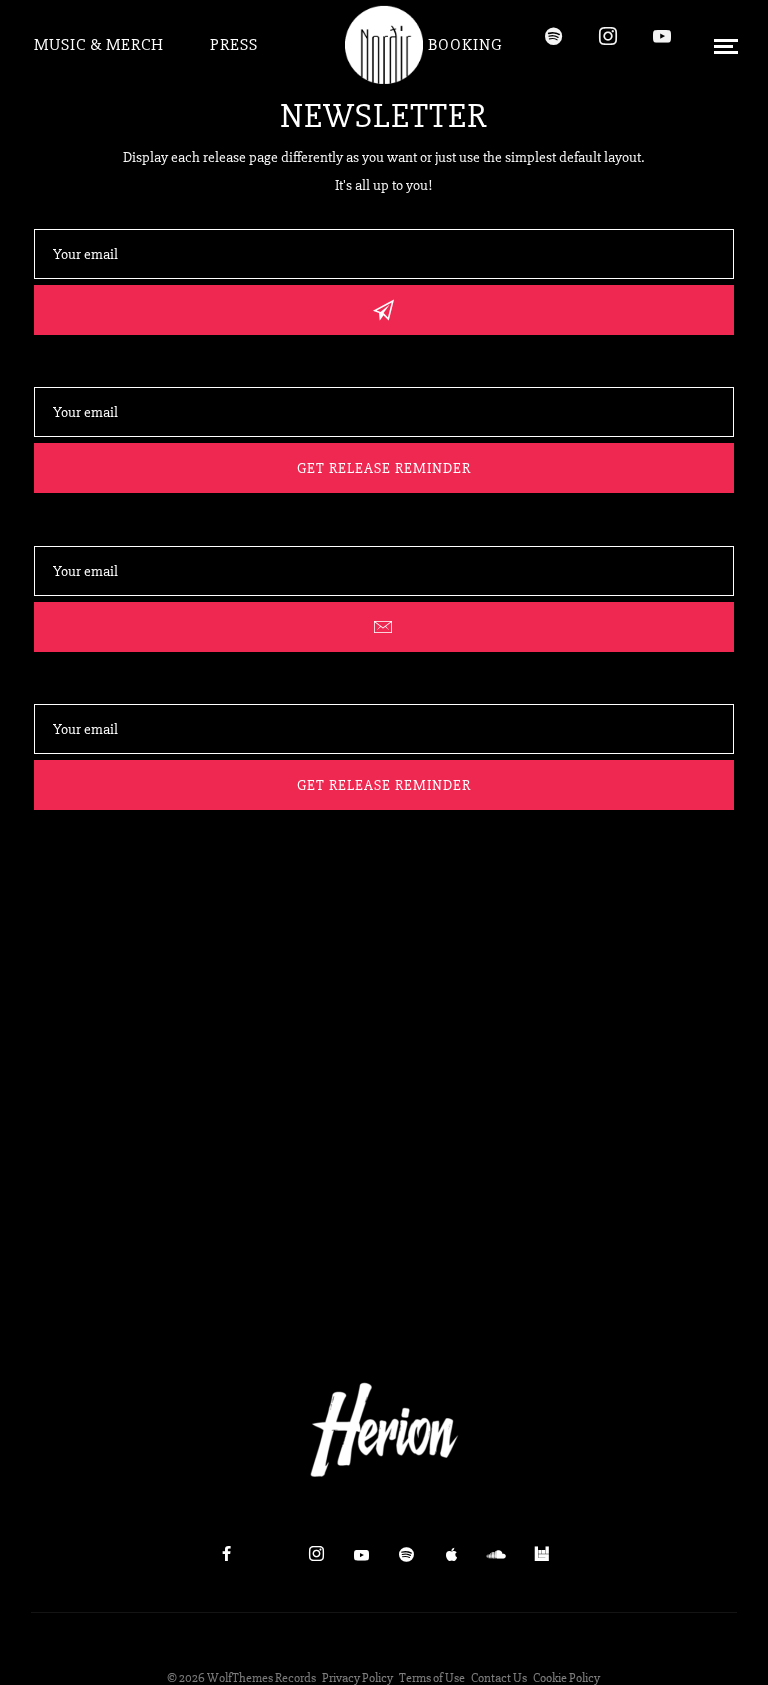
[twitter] (271, 1555)
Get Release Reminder (384, 468)
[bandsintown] (541, 1555)
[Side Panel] (725, 45)
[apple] (451, 1555)
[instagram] (617, 45)
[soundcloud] (496, 1555)
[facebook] (226, 1555)
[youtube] (660, 45)
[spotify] (563, 45)
